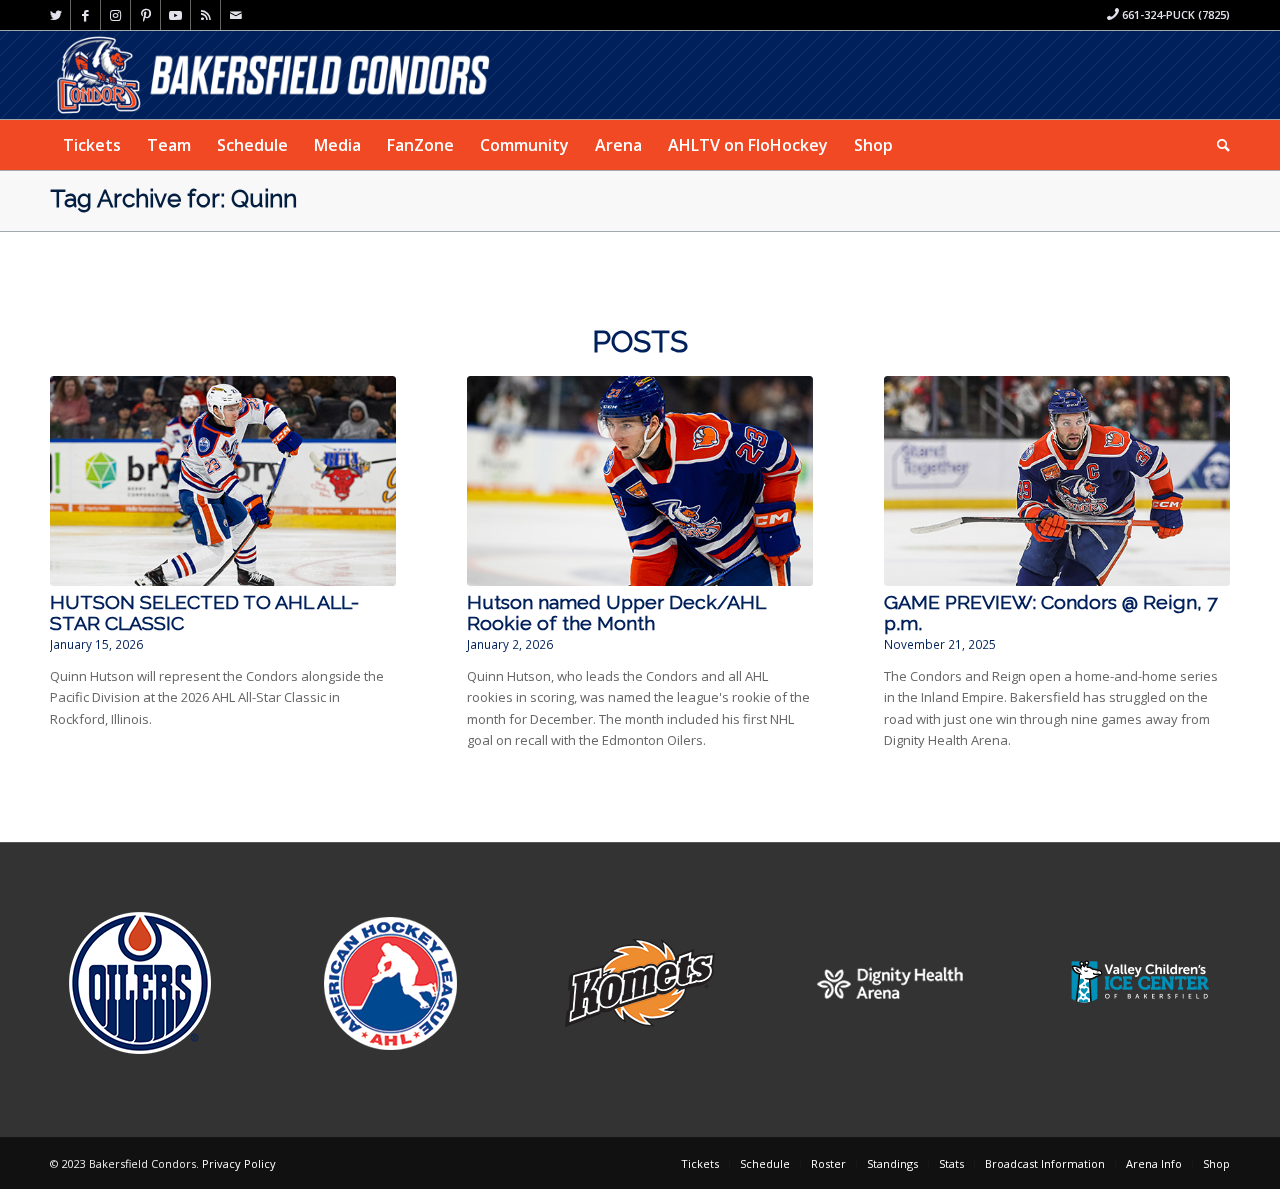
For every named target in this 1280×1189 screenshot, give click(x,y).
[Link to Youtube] (175, 15)
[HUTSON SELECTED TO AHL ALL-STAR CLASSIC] (223, 481)
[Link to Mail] (236, 15)
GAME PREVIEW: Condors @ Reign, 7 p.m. (1050, 613)
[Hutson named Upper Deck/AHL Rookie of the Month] (640, 481)
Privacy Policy (239, 1163)
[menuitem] (92, 145)
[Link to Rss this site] (205, 15)
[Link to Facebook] (85, 15)
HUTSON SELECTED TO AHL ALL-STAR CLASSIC (204, 613)
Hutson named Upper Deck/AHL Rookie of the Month (616, 613)
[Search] (1217, 145)
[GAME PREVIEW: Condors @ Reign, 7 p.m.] (1057, 481)
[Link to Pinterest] (145, 15)
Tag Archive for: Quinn (173, 198)
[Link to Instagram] (115, 15)
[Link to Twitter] (55, 15)
